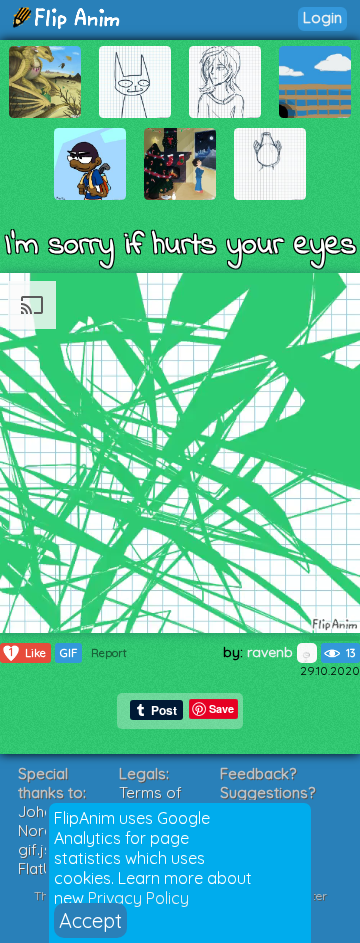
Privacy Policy (138, 898)
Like (27, 652)
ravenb (272, 652)
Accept (90, 920)
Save (221, 708)
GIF (68, 653)
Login (322, 17)
